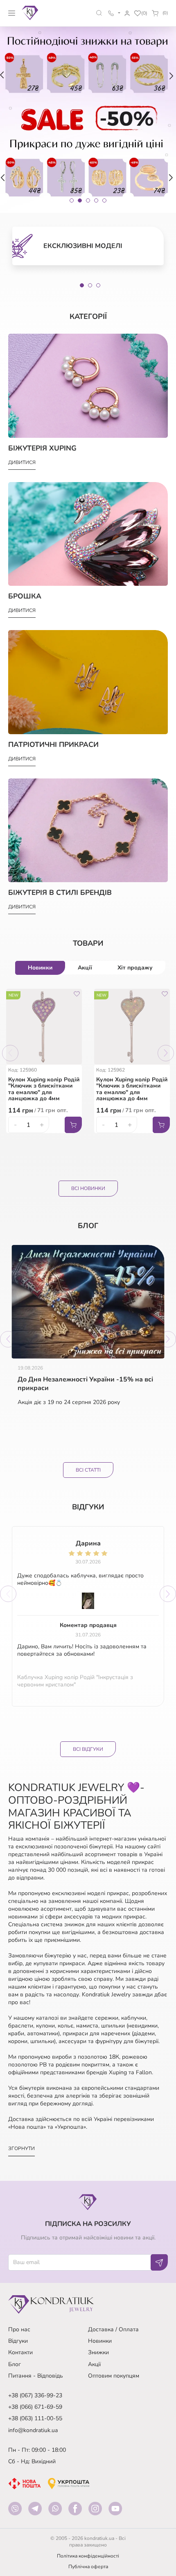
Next (166, 1053)
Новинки (100, 2341)
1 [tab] (82, 285)
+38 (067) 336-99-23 (35, 2395)
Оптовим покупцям (114, 2376)
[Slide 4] (96, 200)
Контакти (20, 2352)
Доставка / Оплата (113, 2329)
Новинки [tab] (40, 968)
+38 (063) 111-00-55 (35, 2418)
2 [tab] (90, 285)
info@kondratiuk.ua (33, 2430)
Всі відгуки (88, 1749)
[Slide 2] (80, 200)
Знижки (98, 2352)
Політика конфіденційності (88, 2556)
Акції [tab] (85, 968)
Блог (15, 2364)
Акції (94, 2364)
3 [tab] (98, 285)
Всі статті (88, 1470)
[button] (99, 13)
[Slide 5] (104, 200)
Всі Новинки (88, 1188)
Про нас (19, 2329)
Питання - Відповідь (36, 2376)
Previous (10, 1053)
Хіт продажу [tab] (135, 968)
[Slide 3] (88, 200)
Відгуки (18, 2341)
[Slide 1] (72, 200)
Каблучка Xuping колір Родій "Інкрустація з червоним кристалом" (75, 1681)
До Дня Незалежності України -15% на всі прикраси (85, 1384)
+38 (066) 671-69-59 (35, 2407)
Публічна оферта (88, 2567)
